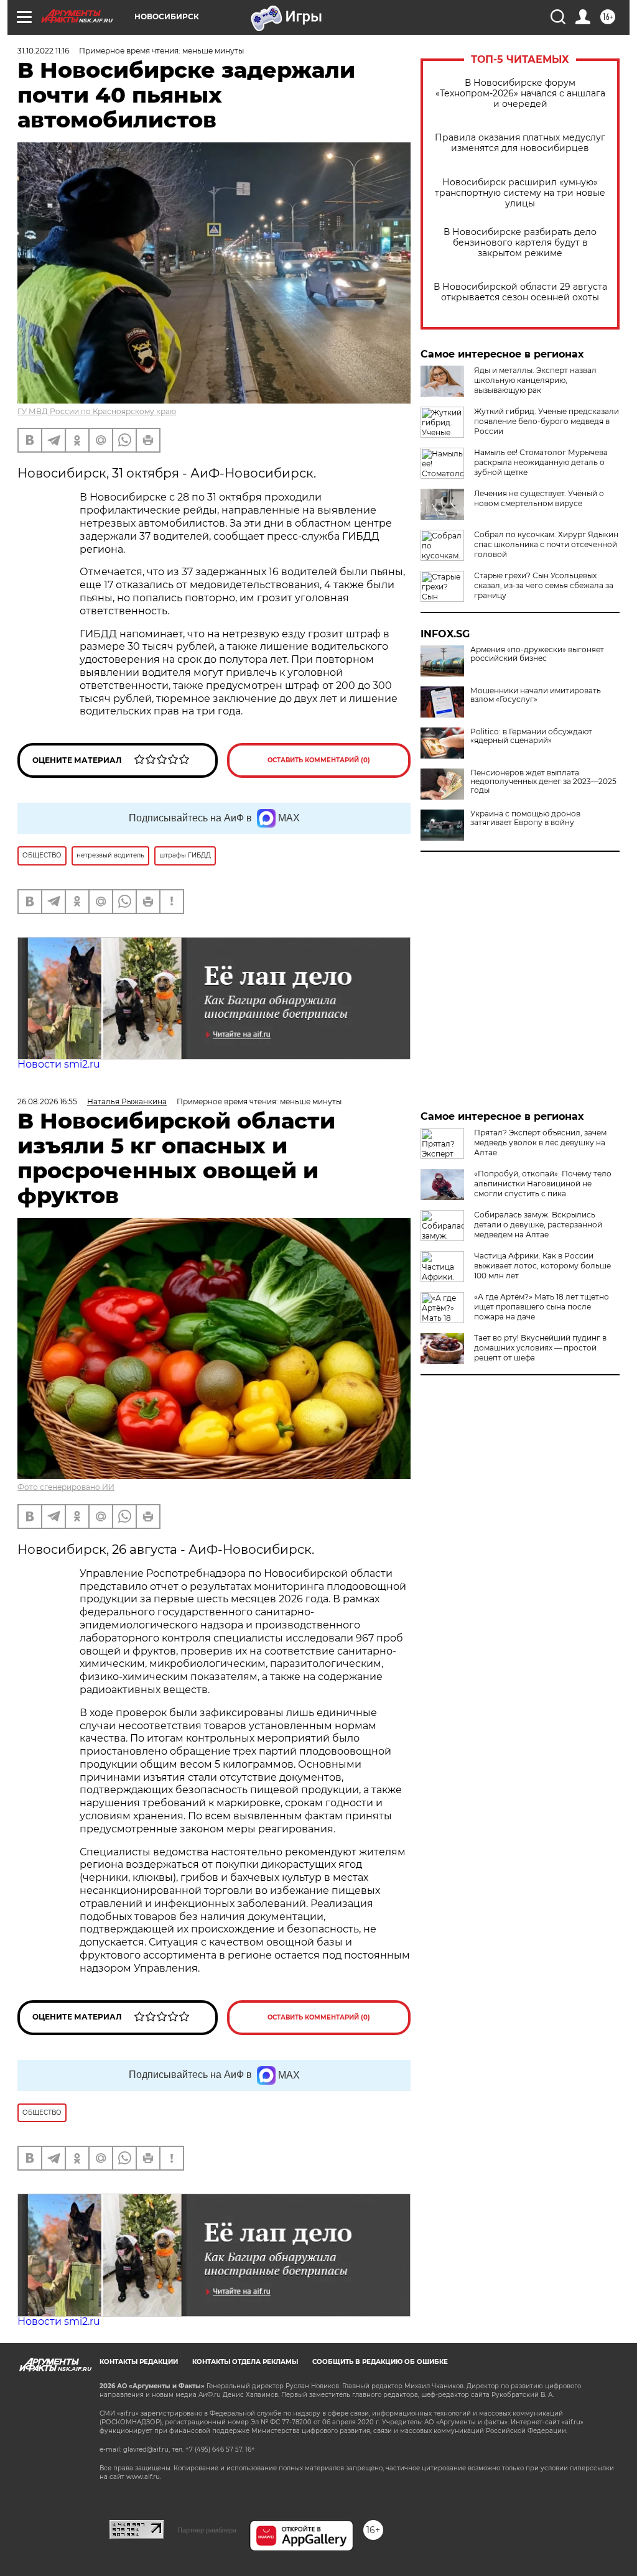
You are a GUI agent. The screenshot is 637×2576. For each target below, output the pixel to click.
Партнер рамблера (207, 2530)
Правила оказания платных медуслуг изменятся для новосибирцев (520, 143)
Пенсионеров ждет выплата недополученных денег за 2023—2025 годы (543, 782)
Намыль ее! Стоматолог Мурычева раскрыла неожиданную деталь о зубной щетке (541, 462)
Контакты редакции (139, 2362)
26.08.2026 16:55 (47, 1101)
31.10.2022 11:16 (43, 51)
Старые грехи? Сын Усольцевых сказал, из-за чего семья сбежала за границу (544, 585)
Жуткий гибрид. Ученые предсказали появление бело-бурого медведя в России (546, 421)
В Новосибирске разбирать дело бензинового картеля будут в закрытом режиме (520, 243)
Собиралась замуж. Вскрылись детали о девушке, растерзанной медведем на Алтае (538, 1225)
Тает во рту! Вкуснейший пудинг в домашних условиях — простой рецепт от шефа (540, 1348)
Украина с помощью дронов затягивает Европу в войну (525, 818)
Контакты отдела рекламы (245, 2362)
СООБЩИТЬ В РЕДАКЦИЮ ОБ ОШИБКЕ (380, 2362)
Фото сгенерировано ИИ (66, 1487)
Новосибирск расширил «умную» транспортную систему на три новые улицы (520, 193)
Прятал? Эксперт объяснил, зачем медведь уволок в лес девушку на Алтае (540, 1143)
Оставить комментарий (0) (319, 760)
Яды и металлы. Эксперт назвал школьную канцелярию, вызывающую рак (535, 380)
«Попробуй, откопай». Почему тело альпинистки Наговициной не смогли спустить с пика (543, 1184)
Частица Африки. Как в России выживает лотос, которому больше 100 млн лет (542, 1266)
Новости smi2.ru (59, 1064)
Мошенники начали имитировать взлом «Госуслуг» (536, 695)
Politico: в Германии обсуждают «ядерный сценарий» (531, 736)
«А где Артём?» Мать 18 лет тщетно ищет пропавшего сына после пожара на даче (542, 1307)
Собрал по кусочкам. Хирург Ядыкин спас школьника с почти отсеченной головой (546, 544)
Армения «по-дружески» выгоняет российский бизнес (537, 654)
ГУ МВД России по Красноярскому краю (97, 411)
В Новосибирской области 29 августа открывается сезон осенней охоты (520, 292)
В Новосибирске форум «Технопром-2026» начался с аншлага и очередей (520, 94)
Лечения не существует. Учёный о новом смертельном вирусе (539, 498)
